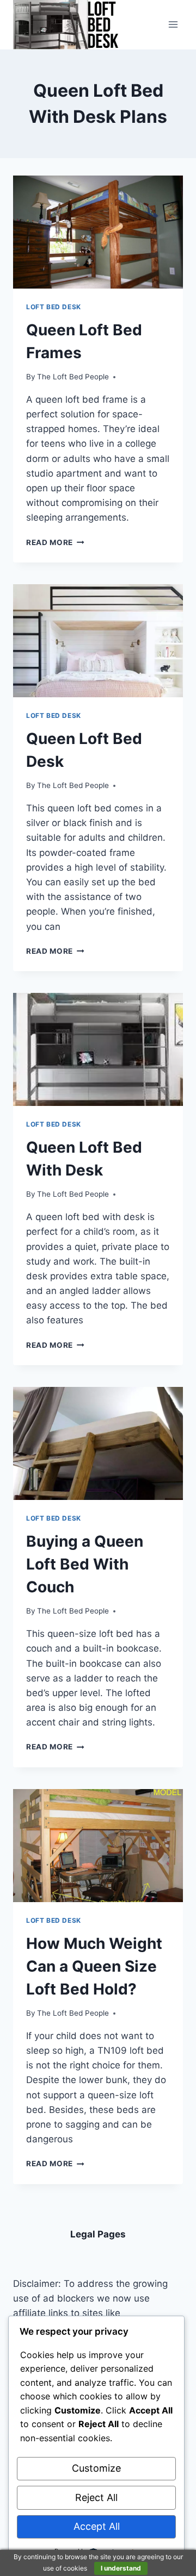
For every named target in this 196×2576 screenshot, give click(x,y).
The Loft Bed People (73, 377)
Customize (96, 2468)
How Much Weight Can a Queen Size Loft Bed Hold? (94, 1966)
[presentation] (98, 232)
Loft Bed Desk (54, 307)
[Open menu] (173, 25)
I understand (121, 2568)
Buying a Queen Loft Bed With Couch (85, 1564)
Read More (55, 542)
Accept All (97, 2526)
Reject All (96, 2497)
